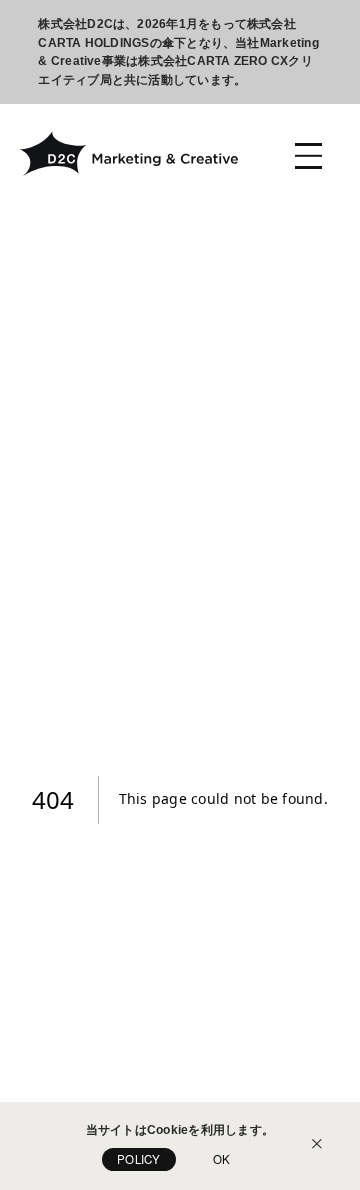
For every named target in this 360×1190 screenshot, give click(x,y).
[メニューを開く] (308, 155)
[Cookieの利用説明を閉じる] (317, 1146)
